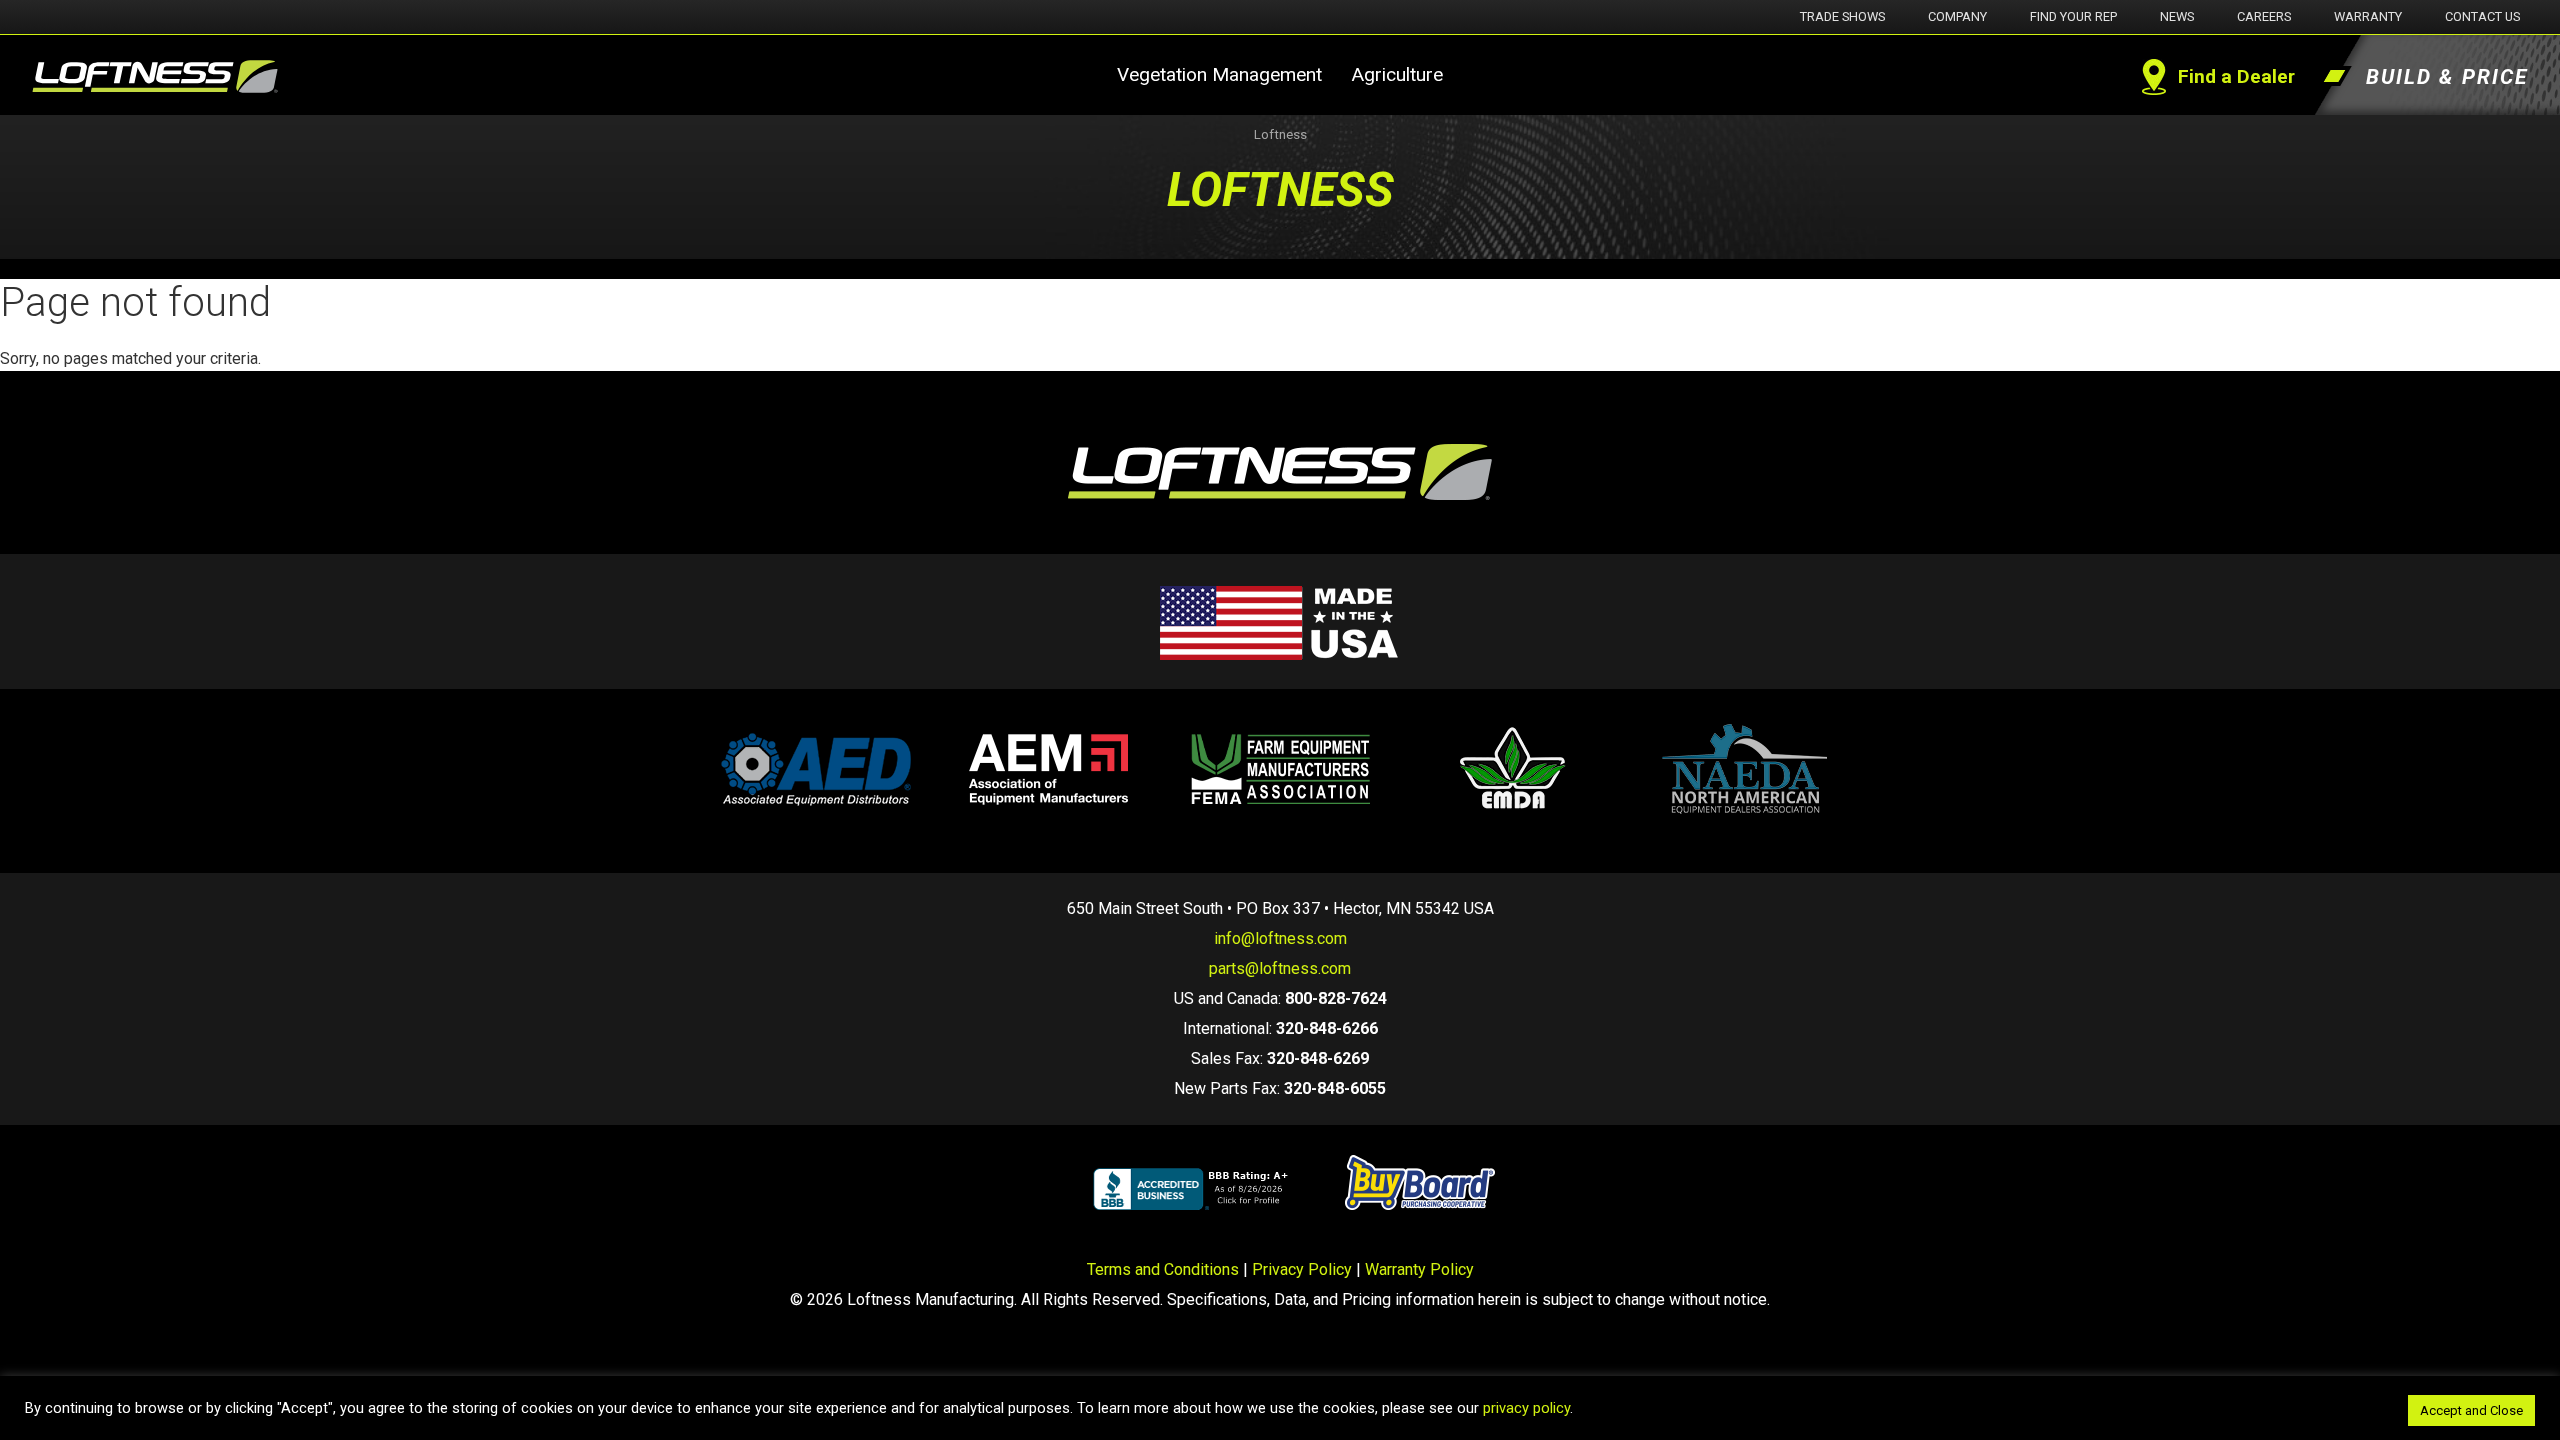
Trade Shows (1842, 16)
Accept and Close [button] (2471, 1410)
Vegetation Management (1219, 74)
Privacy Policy (1302, 1269)
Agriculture (1397, 74)
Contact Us (2482, 16)
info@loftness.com (1280, 938)
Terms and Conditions (1163, 1269)
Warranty (2368, 16)
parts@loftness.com (1280, 968)
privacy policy (1526, 1408)
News (2177, 16)
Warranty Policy (1419, 1269)
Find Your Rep (2073, 16)
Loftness (1280, 134)
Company (1957, 16)
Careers (2264, 16)
